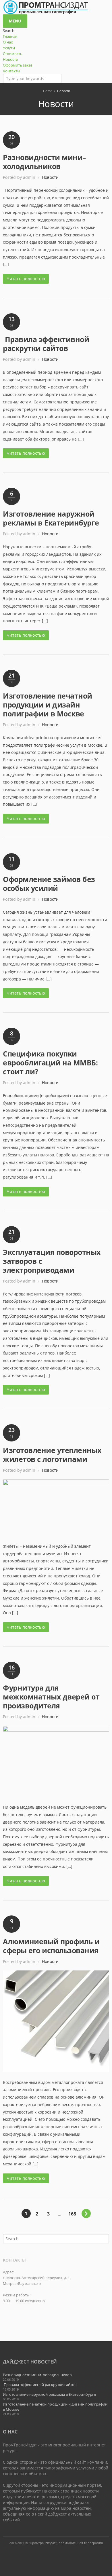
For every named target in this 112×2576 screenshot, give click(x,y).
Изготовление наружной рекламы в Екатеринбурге (51, 518)
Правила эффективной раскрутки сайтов (46, 344)
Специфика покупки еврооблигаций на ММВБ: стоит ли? (50, 1063)
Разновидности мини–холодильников (45, 162)
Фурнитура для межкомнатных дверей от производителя (51, 1697)
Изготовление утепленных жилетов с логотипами (52, 1455)
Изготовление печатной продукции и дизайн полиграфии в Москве (48, 705)
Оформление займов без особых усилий (49, 884)
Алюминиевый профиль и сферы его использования (51, 1946)
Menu (15, 21)
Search (105, 2239)
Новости (50, 177)
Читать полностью (26, 279)
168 (72, 2214)
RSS (56, 2554)
